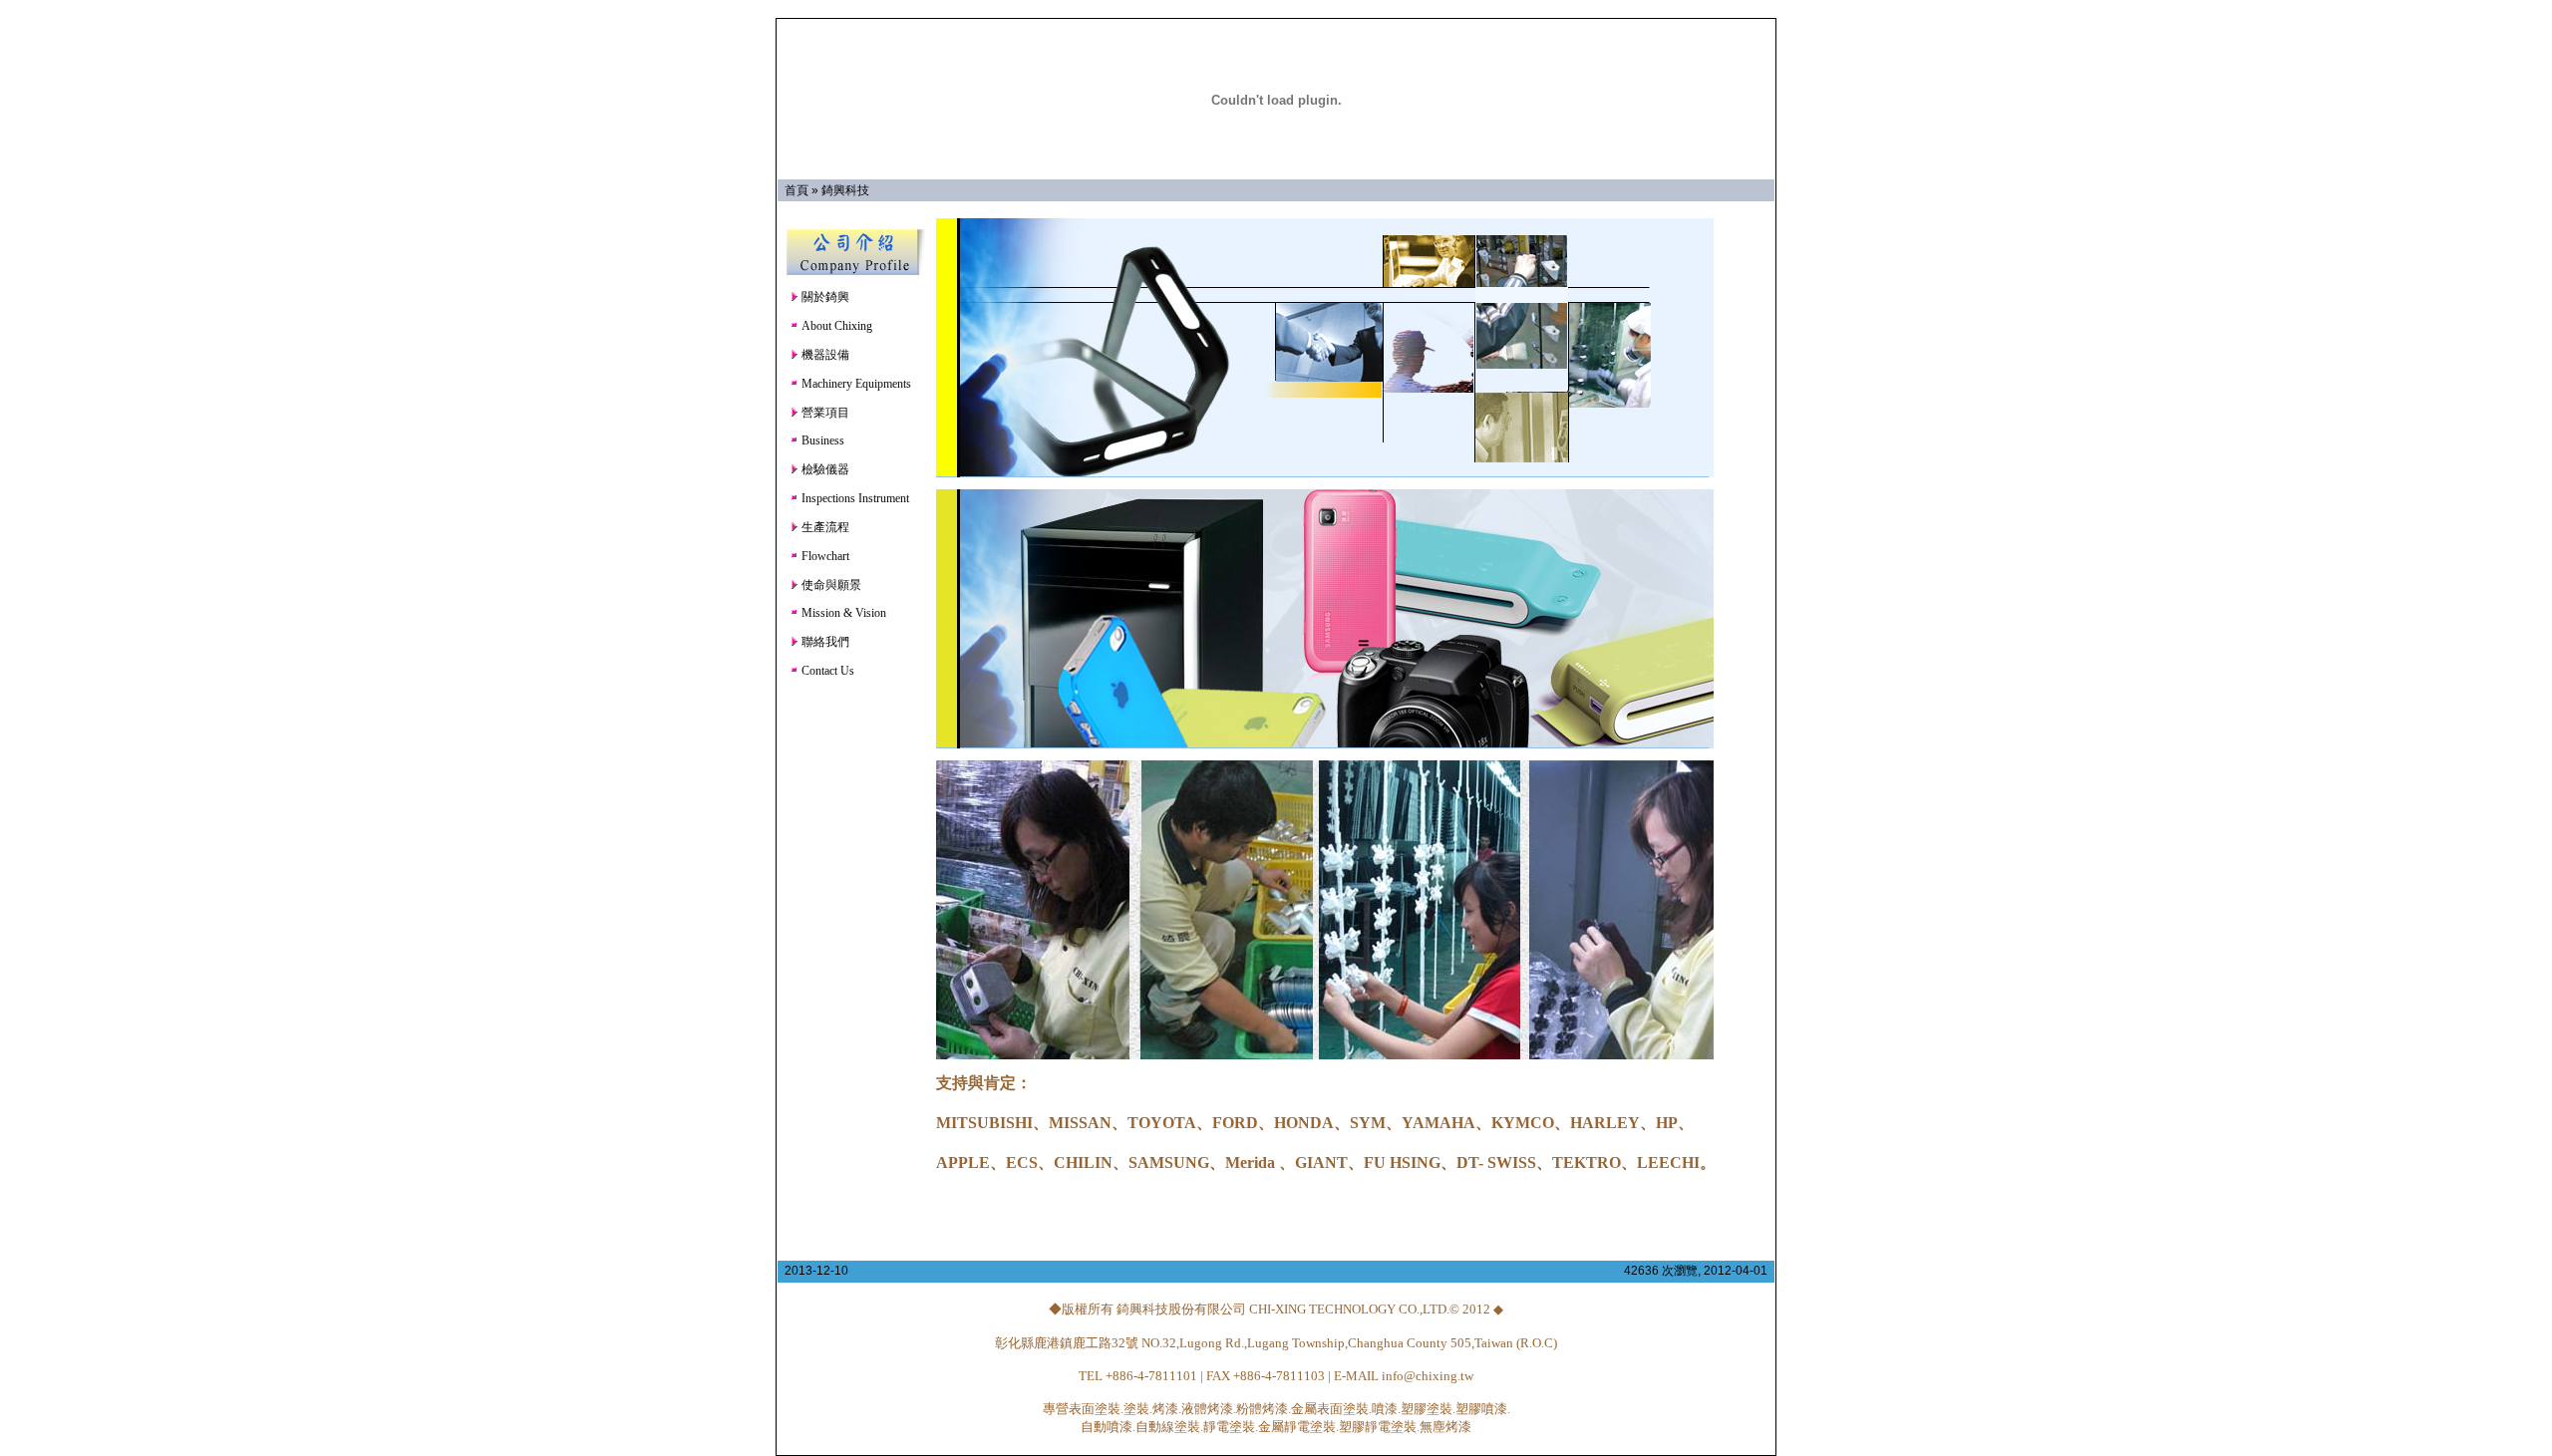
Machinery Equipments (855, 384)
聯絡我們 (824, 642)
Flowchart (824, 556)
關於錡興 (824, 297)
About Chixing (835, 326)
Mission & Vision (842, 613)
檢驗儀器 (824, 469)
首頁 (797, 190)
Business (821, 440)
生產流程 (824, 527)
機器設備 (824, 355)
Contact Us (826, 671)
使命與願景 (830, 585)
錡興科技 (845, 190)
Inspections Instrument (854, 498)
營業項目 (824, 413)
